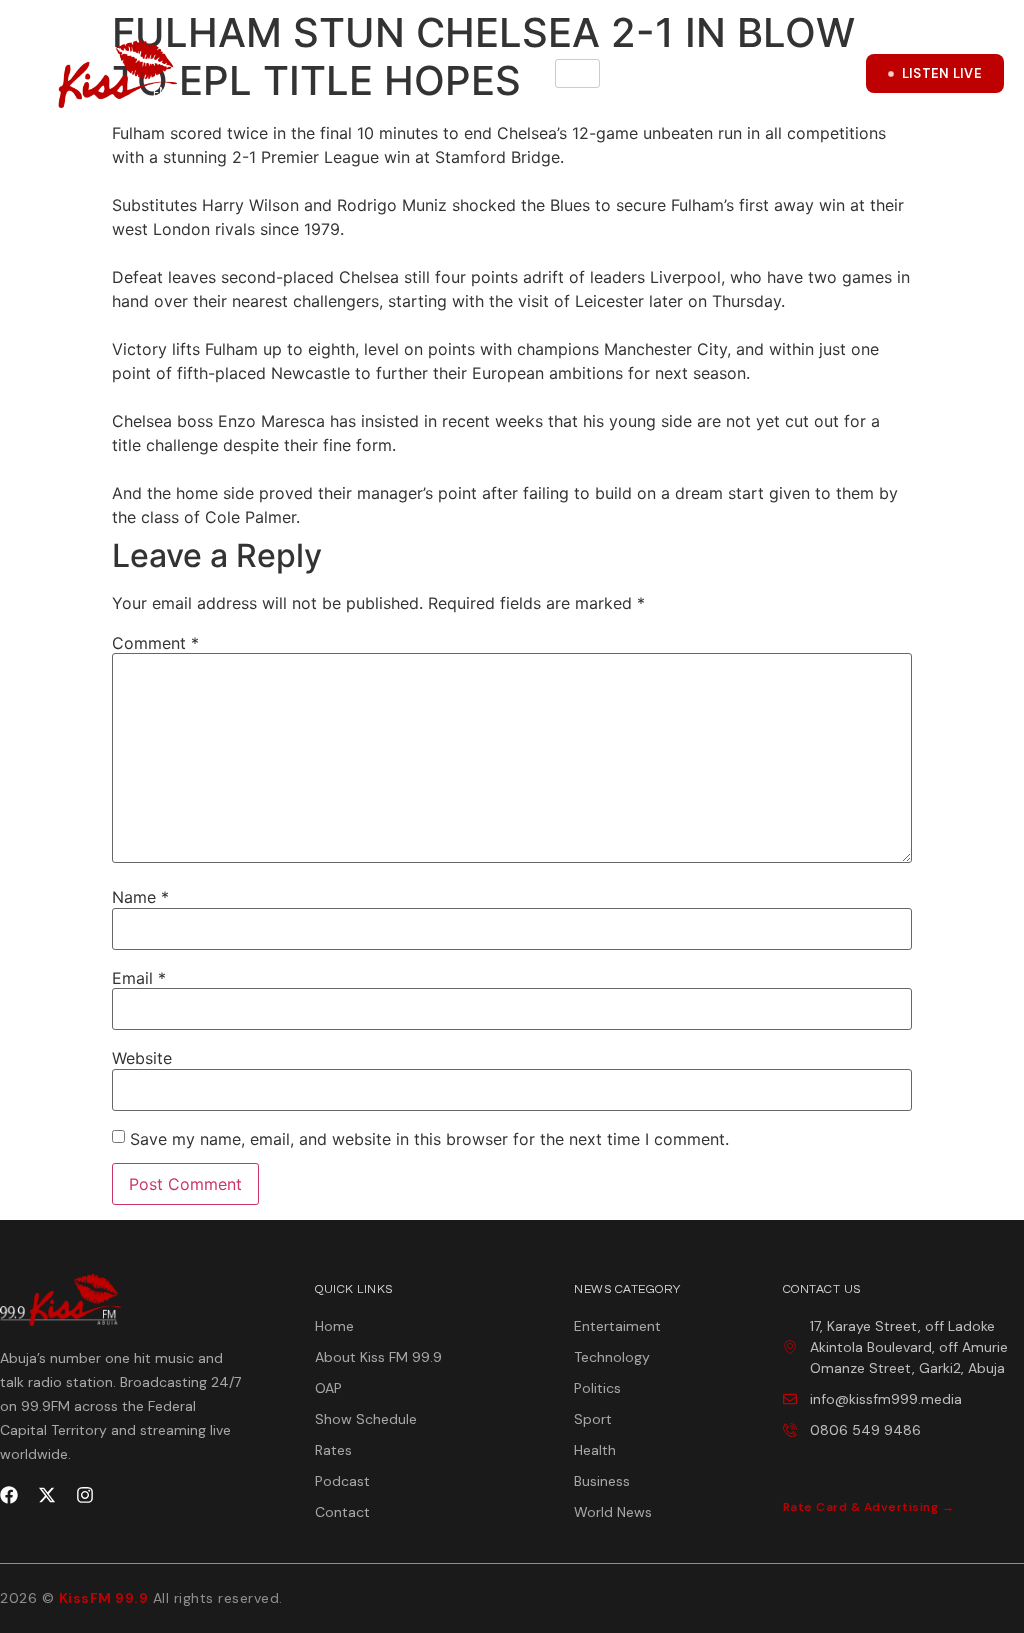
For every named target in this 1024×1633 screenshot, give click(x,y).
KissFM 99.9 (104, 1598)
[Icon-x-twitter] (791, 74)
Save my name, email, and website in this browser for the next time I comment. (429, 1139)
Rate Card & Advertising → (869, 1507)
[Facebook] (9, 1495)
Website (142, 1058)
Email (139, 978)
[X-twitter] (47, 1495)
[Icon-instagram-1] (841, 74)
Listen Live (942, 73)
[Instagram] (85, 1495)
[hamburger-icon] (577, 73)
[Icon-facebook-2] (741, 74)
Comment (155, 643)
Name (140, 897)
